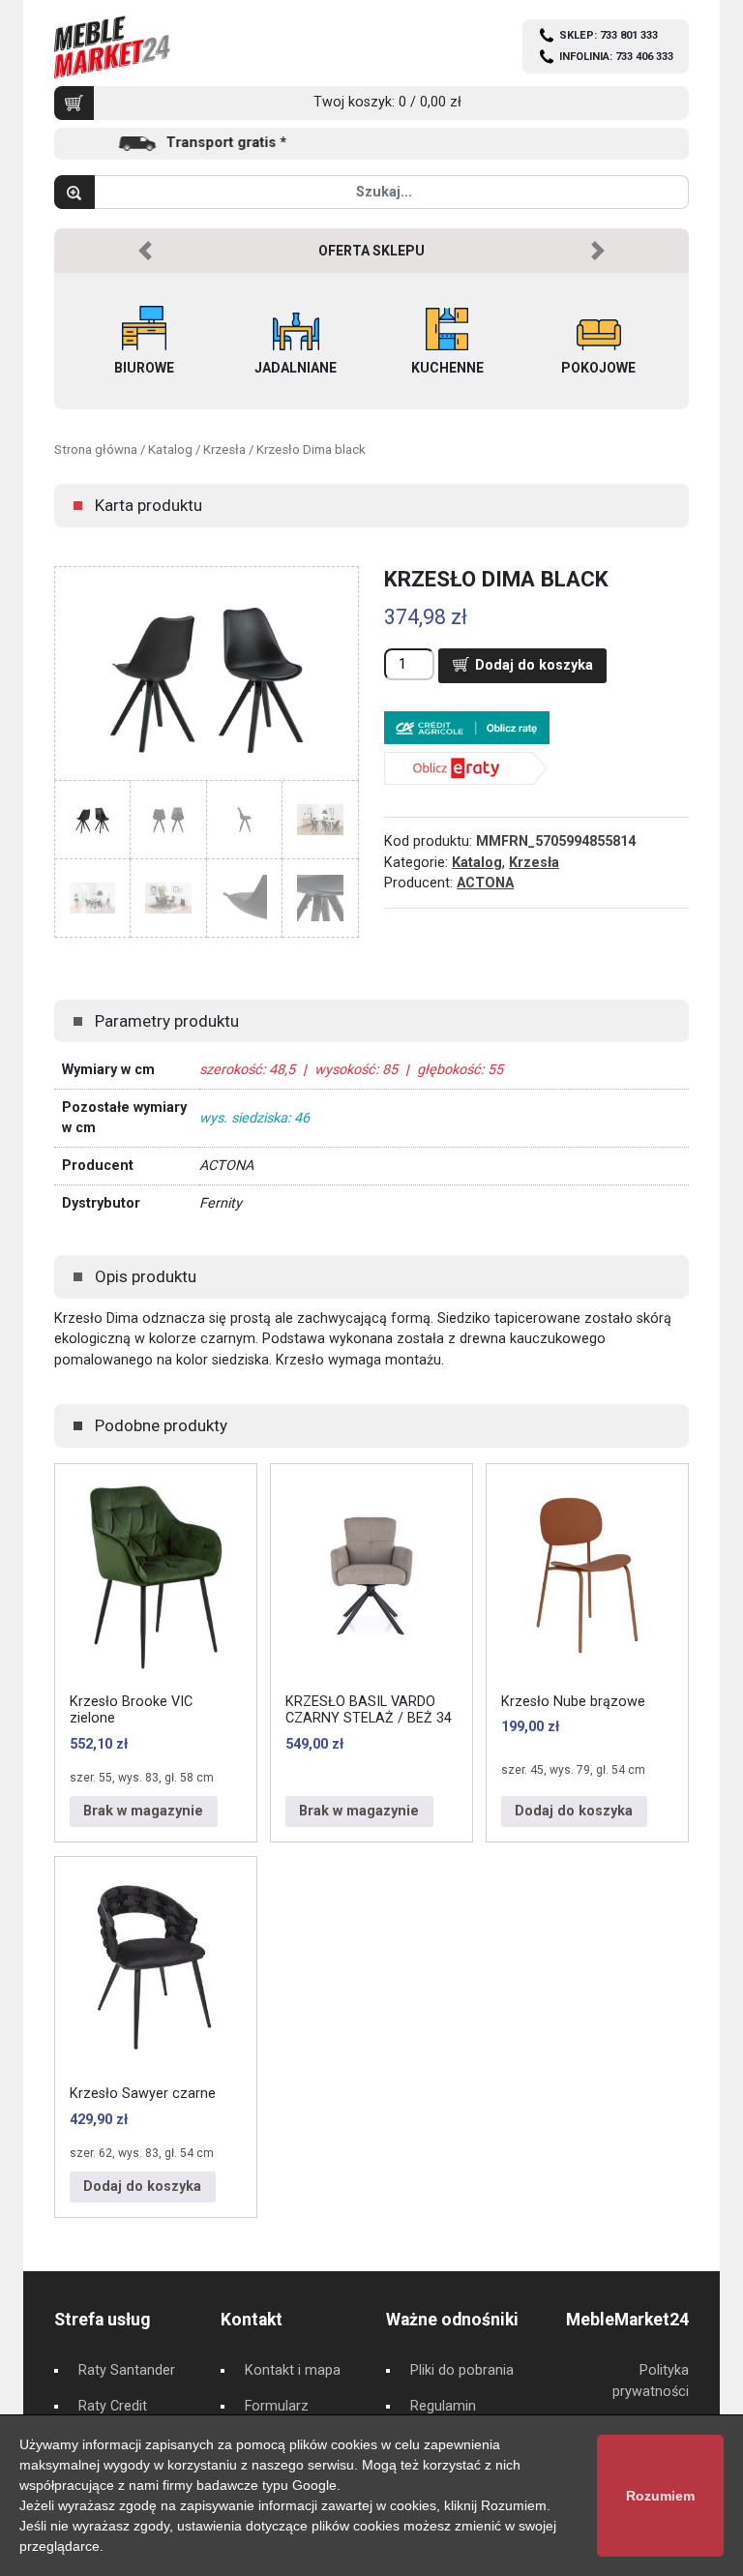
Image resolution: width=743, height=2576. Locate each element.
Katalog (170, 449)
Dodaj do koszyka (534, 665)
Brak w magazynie (143, 1811)
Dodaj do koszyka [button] (574, 1811)
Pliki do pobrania (462, 2370)
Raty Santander (127, 2370)
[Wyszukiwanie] (74, 192)
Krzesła (224, 449)
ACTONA (485, 883)
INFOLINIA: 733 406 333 (616, 57)
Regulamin (443, 2406)
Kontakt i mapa (293, 2370)
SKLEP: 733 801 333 (609, 35)
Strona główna (96, 449)
